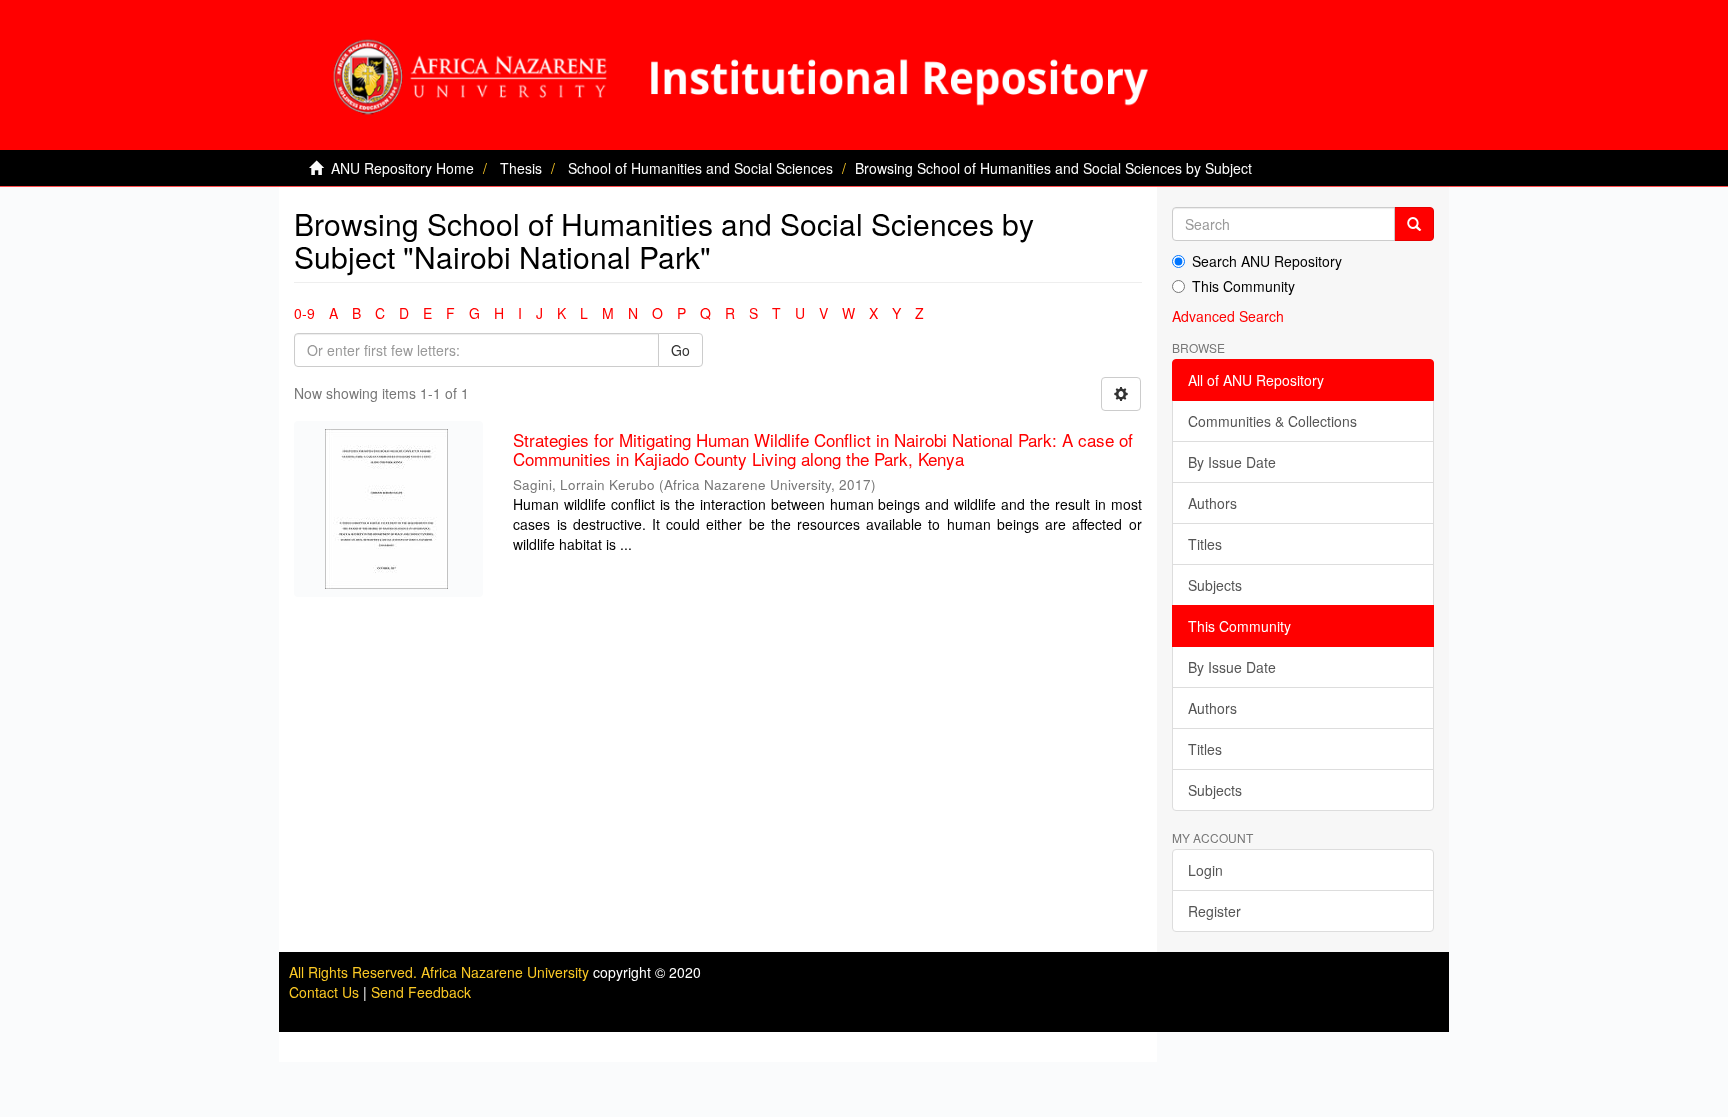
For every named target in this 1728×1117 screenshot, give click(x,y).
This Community (1243, 286)
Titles (1205, 544)
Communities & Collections (1272, 421)
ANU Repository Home (402, 168)
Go (680, 350)
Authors (1212, 503)
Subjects (1215, 585)
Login (1205, 870)
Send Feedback (421, 992)
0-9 (304, 313)
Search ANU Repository (1267, 261)
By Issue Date (1232, 462)
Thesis (521, 168)
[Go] (1414, 224)
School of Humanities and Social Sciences (700, 168)
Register (1214, 911)
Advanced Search (1228, 316)
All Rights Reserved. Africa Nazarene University (441, 972)
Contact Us (324, 992)
